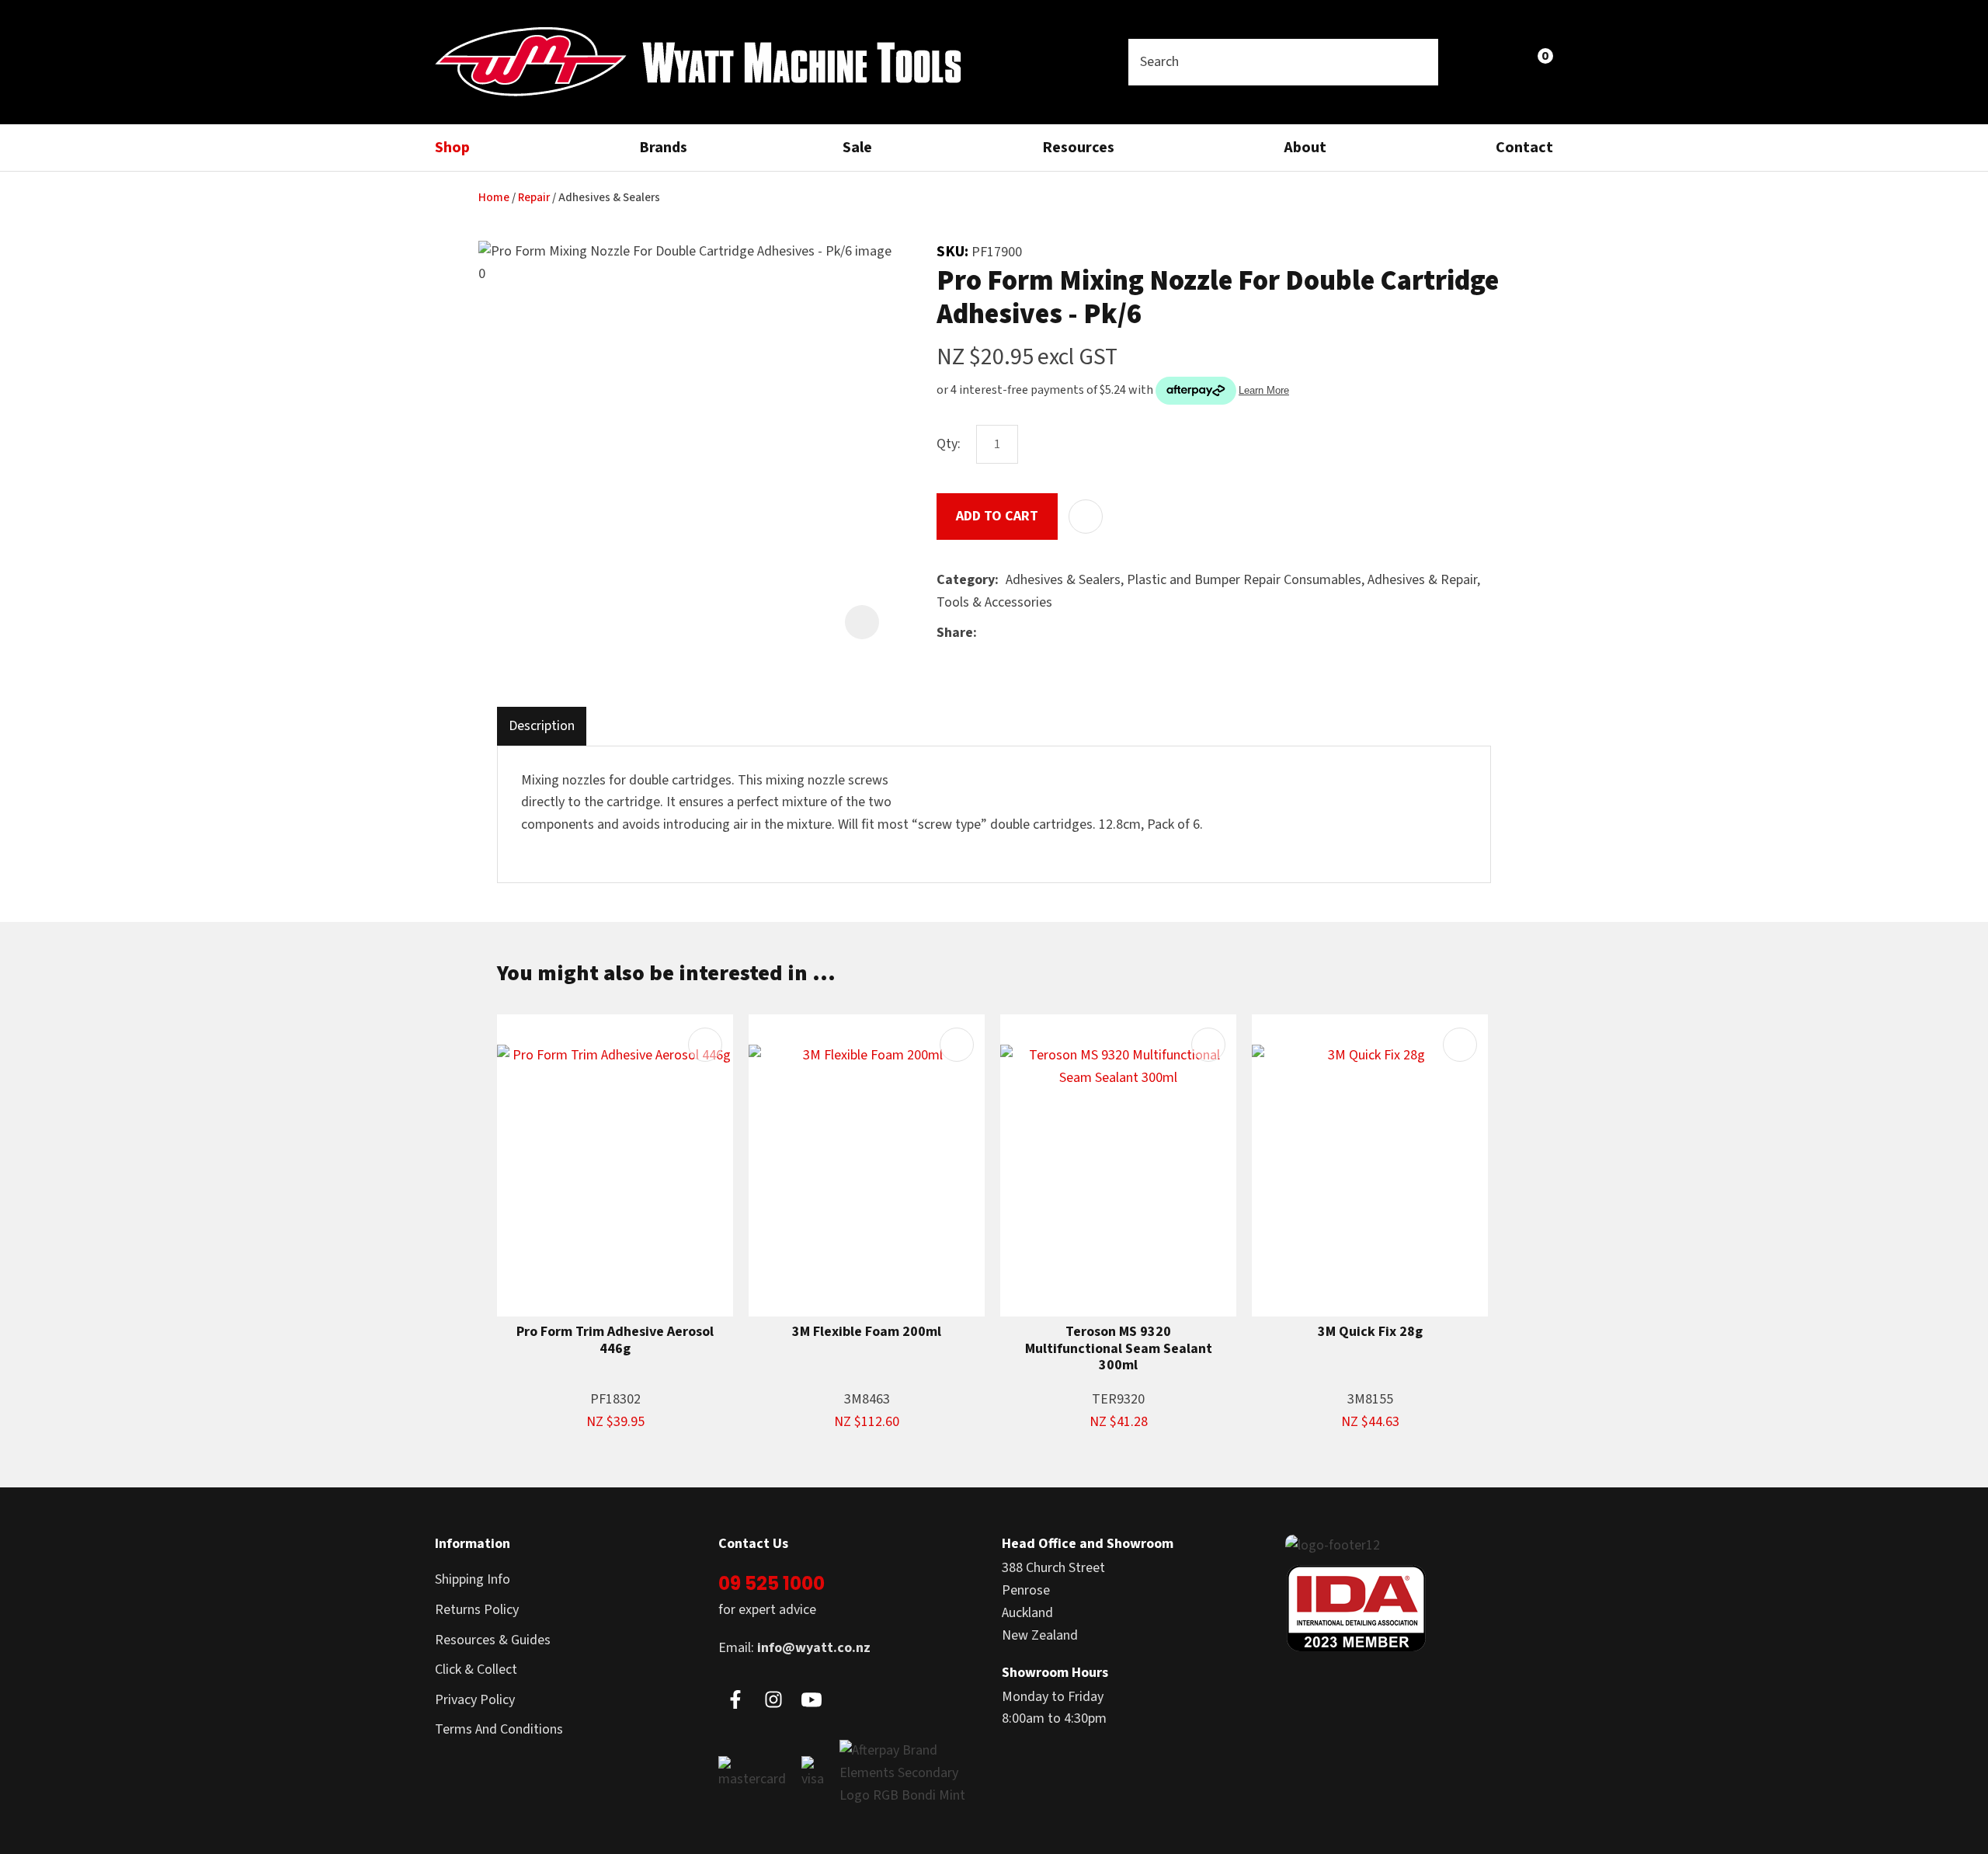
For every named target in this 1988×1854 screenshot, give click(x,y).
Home (494, 198)
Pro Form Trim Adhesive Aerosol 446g (615, 1340)
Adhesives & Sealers (609, 198)
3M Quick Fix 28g (1370, 1332)
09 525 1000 (772, 1583)
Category (966, 580)
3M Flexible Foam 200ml (867, 1332)
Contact (1524, 148)
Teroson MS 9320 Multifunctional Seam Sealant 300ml (1119, 1349)
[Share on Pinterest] (1055, 634)
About (1305, 148)
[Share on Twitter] (1008, 634)
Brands (663, 148)
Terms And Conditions (499, 1729)
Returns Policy (477, 1610)
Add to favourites (705, 1045)
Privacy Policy (475, 1700)
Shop (452, 148)
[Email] (1032, 633)
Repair (534, 198)
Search (1420, 62)
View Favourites (1503, 62)
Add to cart (997, 516)
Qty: (949, 444)
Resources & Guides (493, 1640)
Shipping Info (473, 1579)
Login (1469, 62)
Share (955, 633)
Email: (794, 1648)
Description (542, 726)
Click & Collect (476, 1670)
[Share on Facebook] (987, 633)
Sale (857, 148)
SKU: (954, 252)
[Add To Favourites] (1086, 517)
